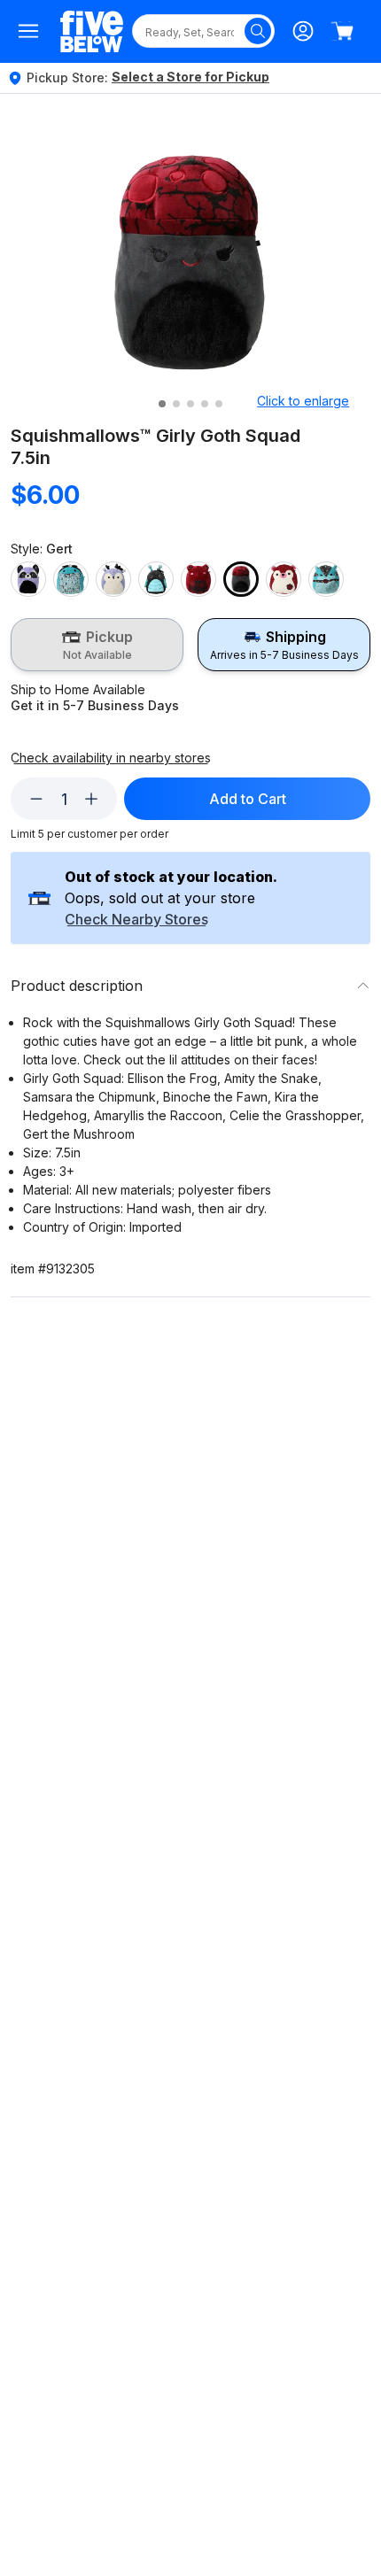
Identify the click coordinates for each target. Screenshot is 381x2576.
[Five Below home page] (92, 31)
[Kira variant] (284, 579)
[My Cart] (342, 31)
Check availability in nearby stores (111, 758)
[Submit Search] (258, 31)
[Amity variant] (71, 579)
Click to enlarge (303, 401)
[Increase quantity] (91, 799)
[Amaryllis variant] (28, 579)
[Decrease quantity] (36, 799)
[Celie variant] (156, 579)
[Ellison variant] (198, 579)
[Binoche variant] (113, 579)
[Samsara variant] (326, 579)
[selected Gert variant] (241, 579)
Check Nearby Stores (136, 920)
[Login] (303, 31)
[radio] (97, 645)
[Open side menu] (28, 31)
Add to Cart (248, 799)
